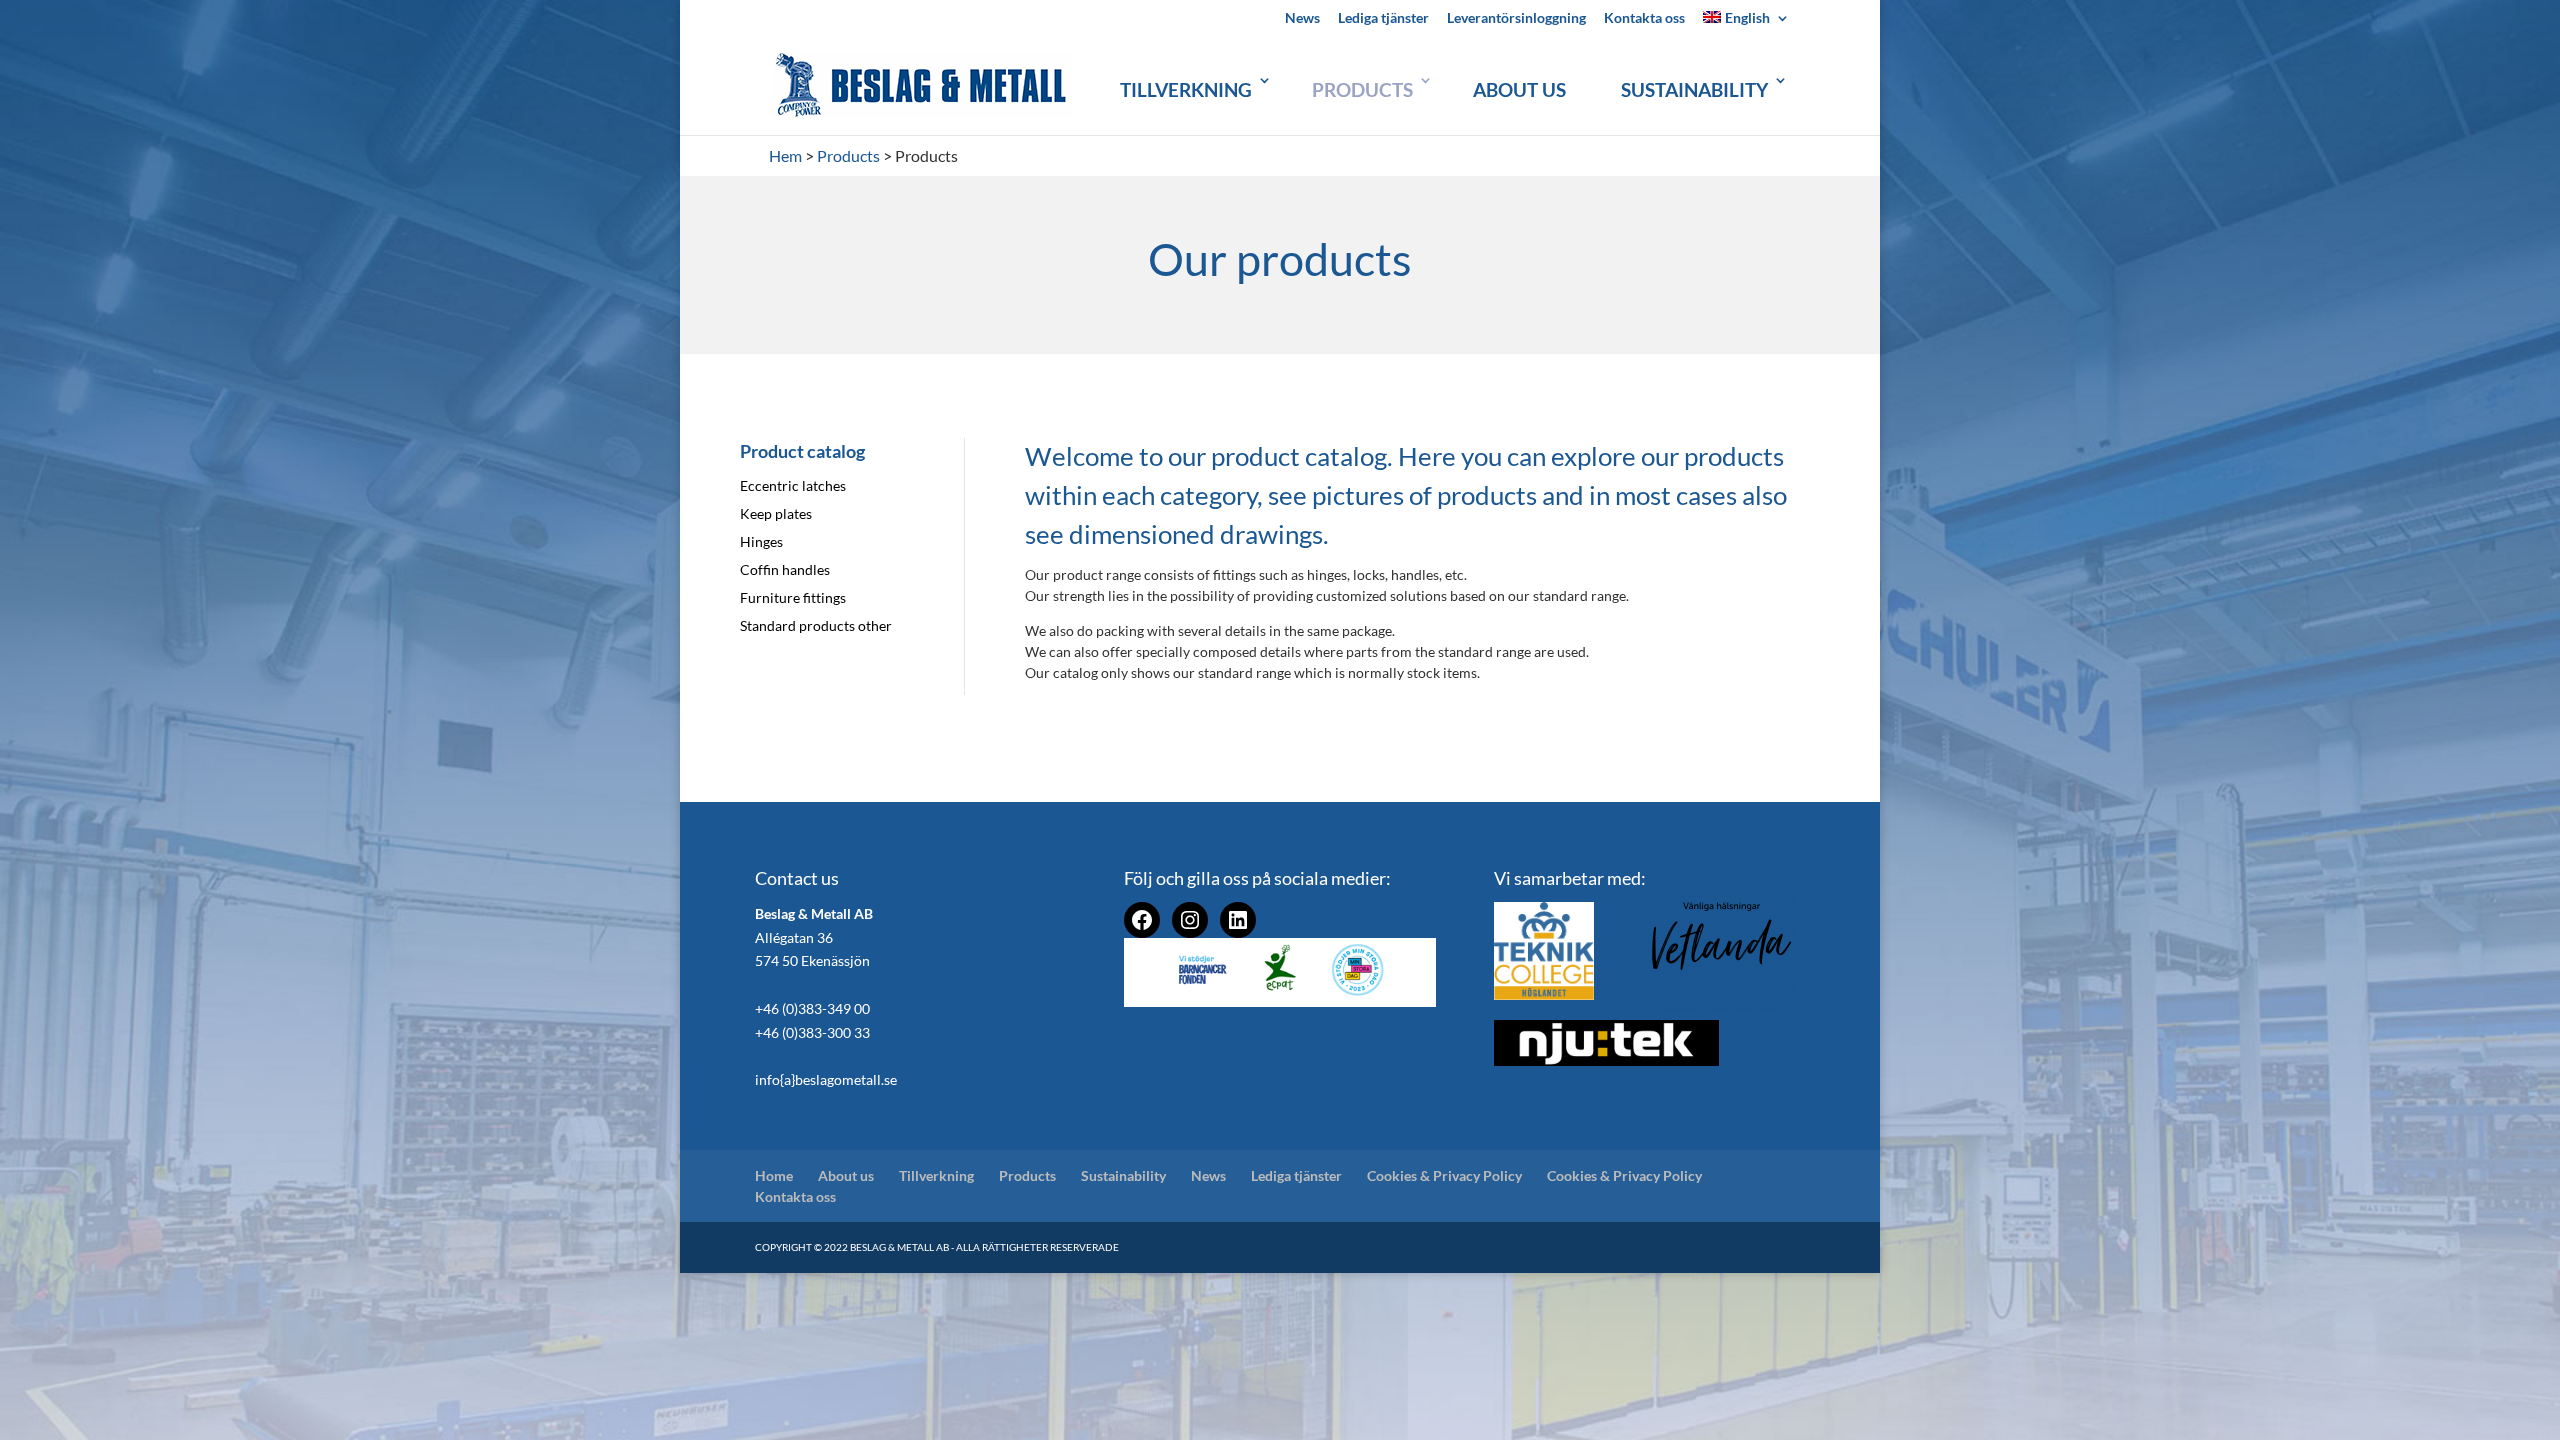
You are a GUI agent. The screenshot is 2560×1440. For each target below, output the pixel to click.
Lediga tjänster (1383, 18)
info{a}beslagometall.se (826, 1079)
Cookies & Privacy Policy (1444, 1175)
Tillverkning (1186, 89)
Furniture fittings (793, 597)
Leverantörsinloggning (1516, 18)
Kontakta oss (1644, 18)
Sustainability (1694, 89)
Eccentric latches (793, 485)
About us (1519, 89)
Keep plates (776, 513)
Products (1362, 89)
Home (774, 1175)
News (1302, 18)
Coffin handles (785, 569)
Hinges (761, 541)
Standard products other (816, 625)
